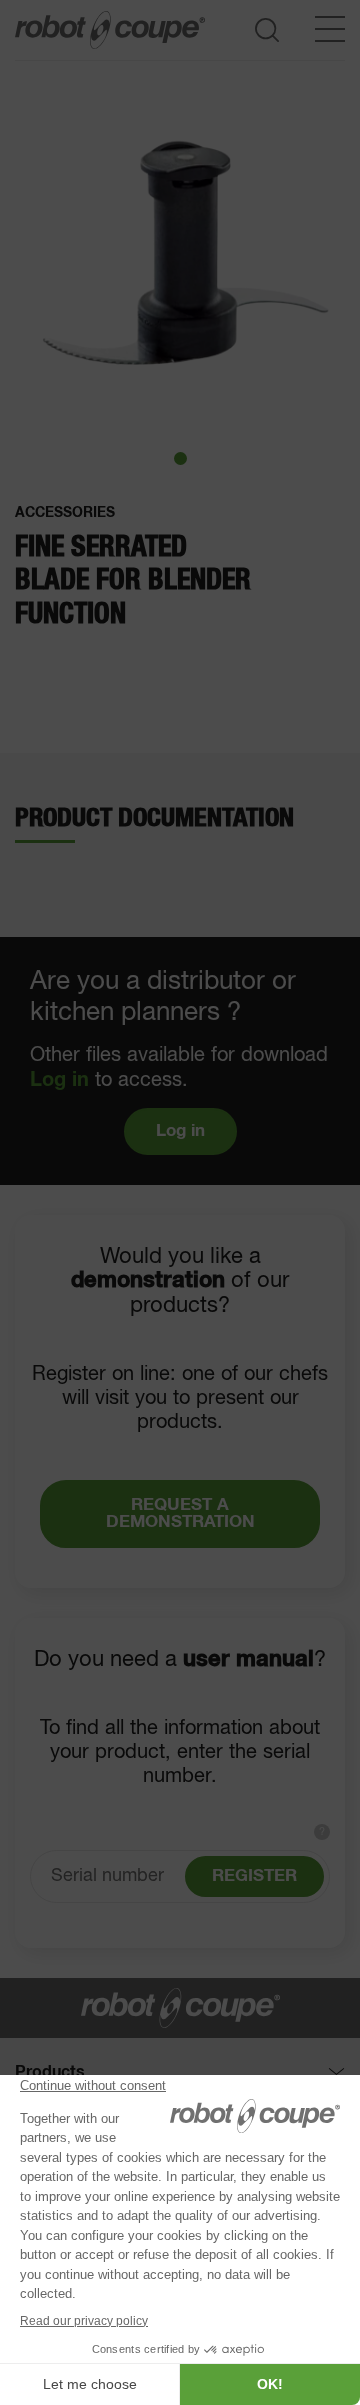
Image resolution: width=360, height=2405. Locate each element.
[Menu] (330, 29)
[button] (180, 458)
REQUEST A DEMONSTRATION (180, 1514)
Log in (59, 1080)
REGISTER (254, 1876)
